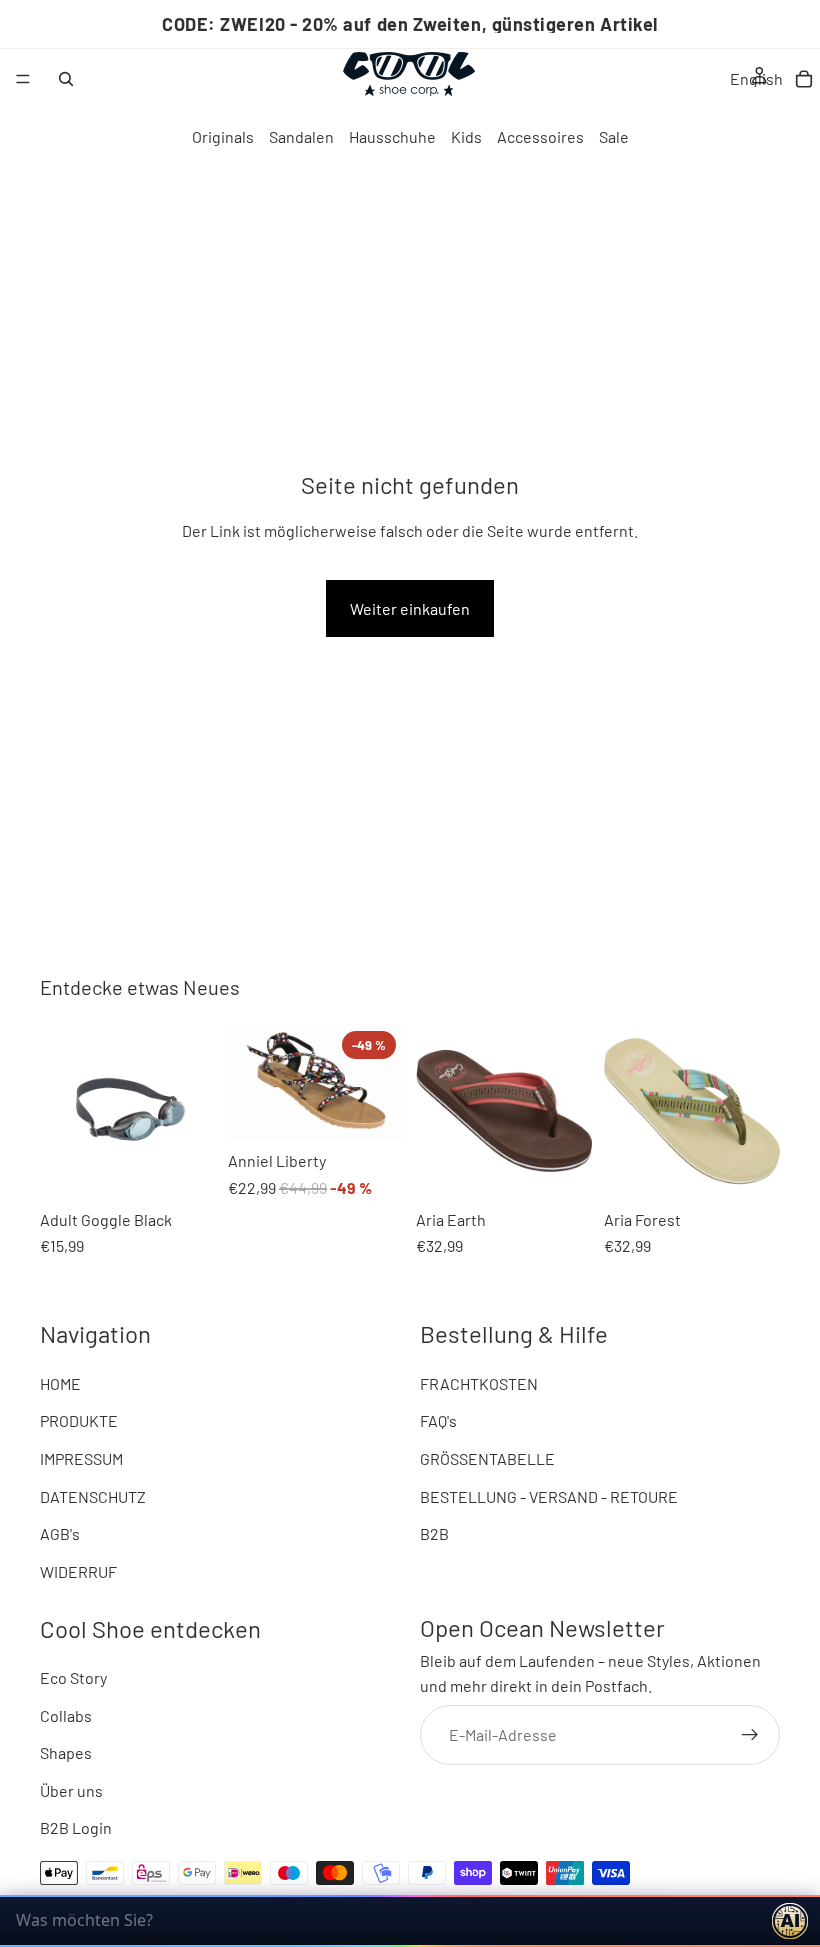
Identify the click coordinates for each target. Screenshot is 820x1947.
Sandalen (301, 136)
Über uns (71, 1790)
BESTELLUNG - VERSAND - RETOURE (549, 1495)
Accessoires (540, 136)
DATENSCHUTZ (93, 1495)
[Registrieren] (750, 1735)
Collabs (66, 1715)
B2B (434, 1533)
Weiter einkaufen (410, 608)
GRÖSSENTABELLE (487, 1458)
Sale (614, 136)
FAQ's (438, 1420)
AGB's (60, 1533)
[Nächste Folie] (194, 1111)
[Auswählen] (259, 1109)
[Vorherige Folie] (62, 1111)
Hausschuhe (392, 136)
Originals (223, 136)
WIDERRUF (78, 1571)
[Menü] (23, 79)
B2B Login (76, 1827)
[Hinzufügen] (71, 1168)
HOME (60, 1383)
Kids (466, 136)
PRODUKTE (79, 1420)
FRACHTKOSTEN (479, 1383)
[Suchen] (66, 79)
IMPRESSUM (81, 1458)
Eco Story (73, 1677)
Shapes (66, 1752)
